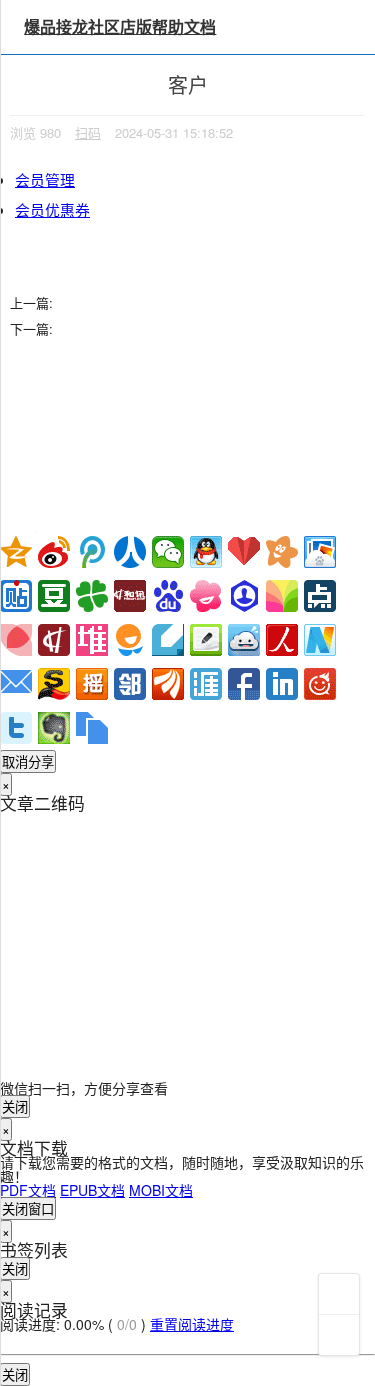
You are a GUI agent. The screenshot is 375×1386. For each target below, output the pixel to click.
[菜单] (339, 1294)
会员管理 (45, 179)
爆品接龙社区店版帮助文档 (120, 26)
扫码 (88, 132)
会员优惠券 (52, 209)
